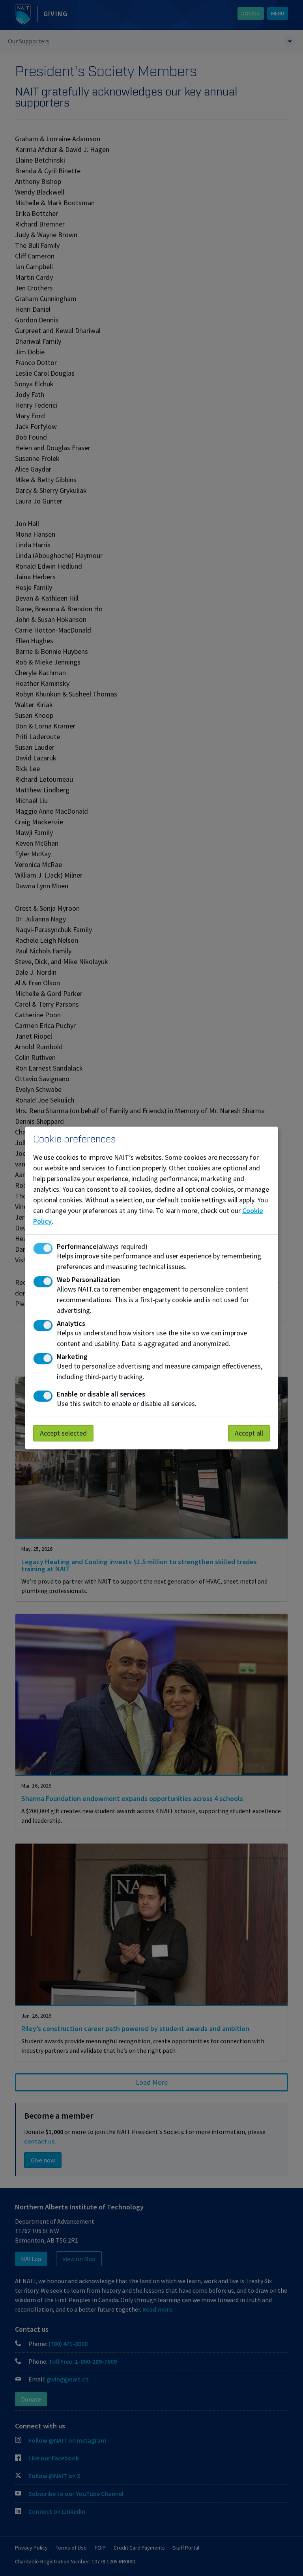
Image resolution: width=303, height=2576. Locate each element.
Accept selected (63, 1433)
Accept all (249, 1433)
